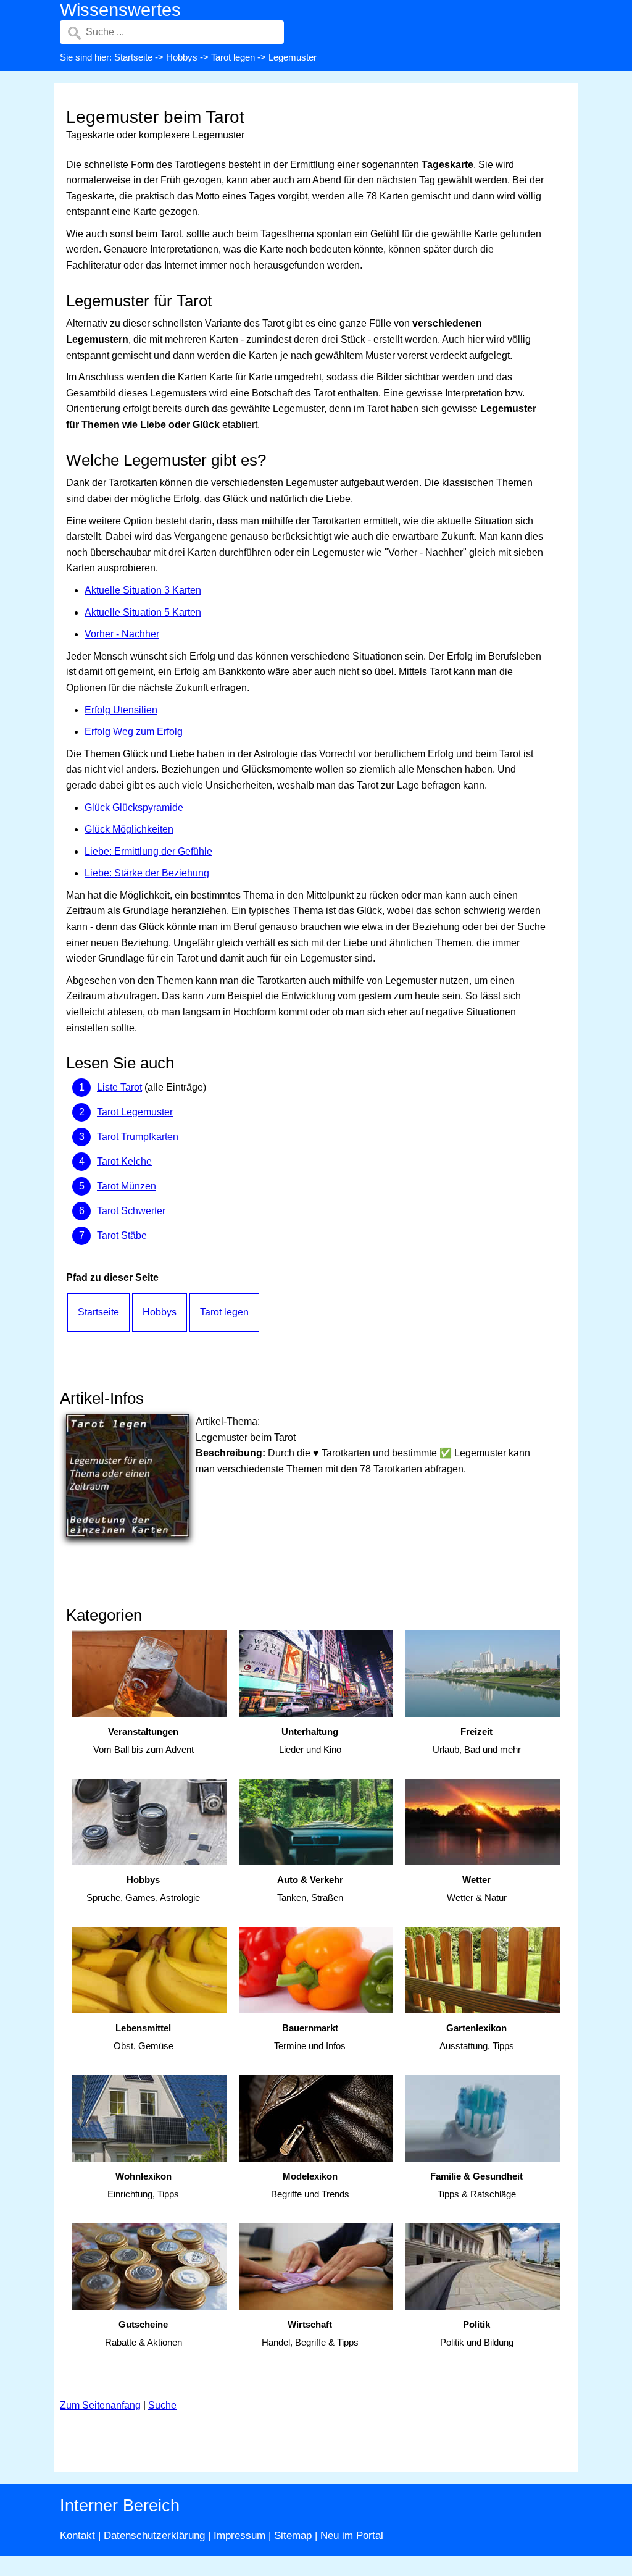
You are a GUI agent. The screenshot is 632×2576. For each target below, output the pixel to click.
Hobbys (182, 57)
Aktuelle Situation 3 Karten (143, 590)
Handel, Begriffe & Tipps (310, 2333)
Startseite (133, 57)
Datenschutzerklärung (154, 2536)
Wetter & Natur (477, 1889)
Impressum (239, 2536)
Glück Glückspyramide (134, 808)
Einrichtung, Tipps (143, 2185)
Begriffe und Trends (310, 2185)
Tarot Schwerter (131, 1211)
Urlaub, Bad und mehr (477, 1740)
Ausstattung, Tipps (477, 2037)
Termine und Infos (310, 2037)
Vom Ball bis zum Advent (143, 1740)
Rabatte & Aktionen (143, 2333)
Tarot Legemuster (135, 1112)
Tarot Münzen (127, 1186)
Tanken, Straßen (310, 1889)
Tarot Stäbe (122, 1236)
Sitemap (293, 2536)
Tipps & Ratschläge (476, 2185)
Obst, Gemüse (143, 2037)
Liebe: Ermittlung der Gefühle (148, 851)
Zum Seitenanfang (100, 2405)
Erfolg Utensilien (121, 710)
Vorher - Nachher (122, 634)
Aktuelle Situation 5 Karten (143, 612)
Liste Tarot (119, 1087)
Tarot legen (233, 57)
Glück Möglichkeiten (129, 829)
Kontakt (77, 2536)
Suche (162, 2405)
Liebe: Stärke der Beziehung (147, 873)
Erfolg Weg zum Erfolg (134, 732)
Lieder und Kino (310, 1740)
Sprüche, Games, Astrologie (143, 1889)
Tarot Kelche (124, 1161)
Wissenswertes (120, 10)
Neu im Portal (352, 2536)
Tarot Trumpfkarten (138, 1137)
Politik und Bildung (477, 2333)
